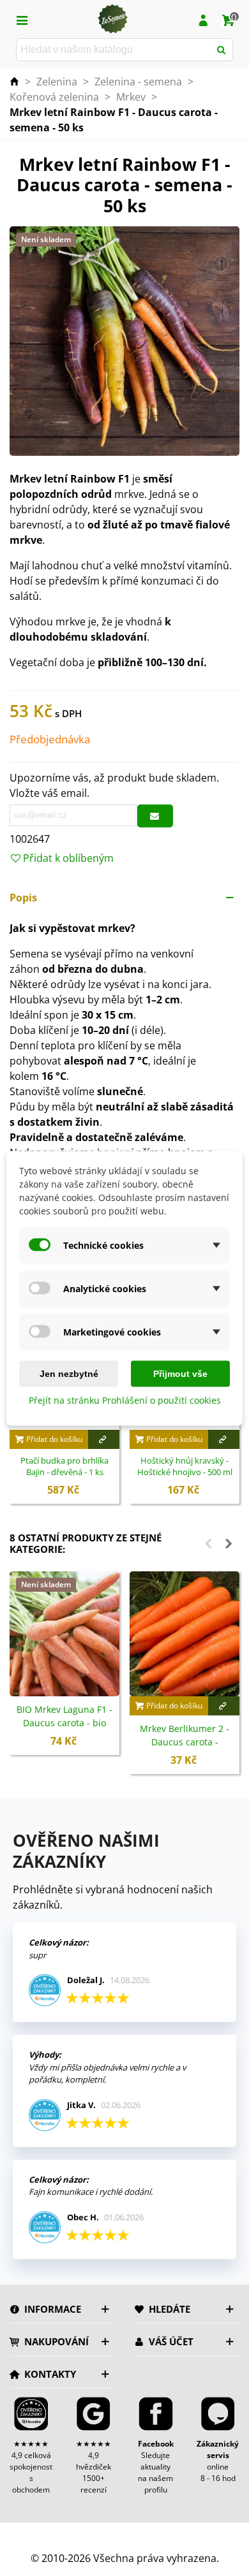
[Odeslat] (222, 50)
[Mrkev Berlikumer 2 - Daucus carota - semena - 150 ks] (185, 1634)
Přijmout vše (180, 1373)
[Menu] (22, 19)
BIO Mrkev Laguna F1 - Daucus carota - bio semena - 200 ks (64, 1723)
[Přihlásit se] (203, 19)
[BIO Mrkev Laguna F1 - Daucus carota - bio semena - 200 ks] (64, 1634)
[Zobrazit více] (104, 1439)
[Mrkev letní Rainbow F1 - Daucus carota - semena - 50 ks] (124, 340)
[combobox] (114, 50)
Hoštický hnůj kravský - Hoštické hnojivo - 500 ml (185, 1466)
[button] (124, 898)
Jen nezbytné (69, 1373)
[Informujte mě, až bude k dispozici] (155, 816)
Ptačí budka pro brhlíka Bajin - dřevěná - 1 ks (64, 1466)
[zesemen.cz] (112, 19)
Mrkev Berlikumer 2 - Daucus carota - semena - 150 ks (185, 1742)
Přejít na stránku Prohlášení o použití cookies (125, 1400)
